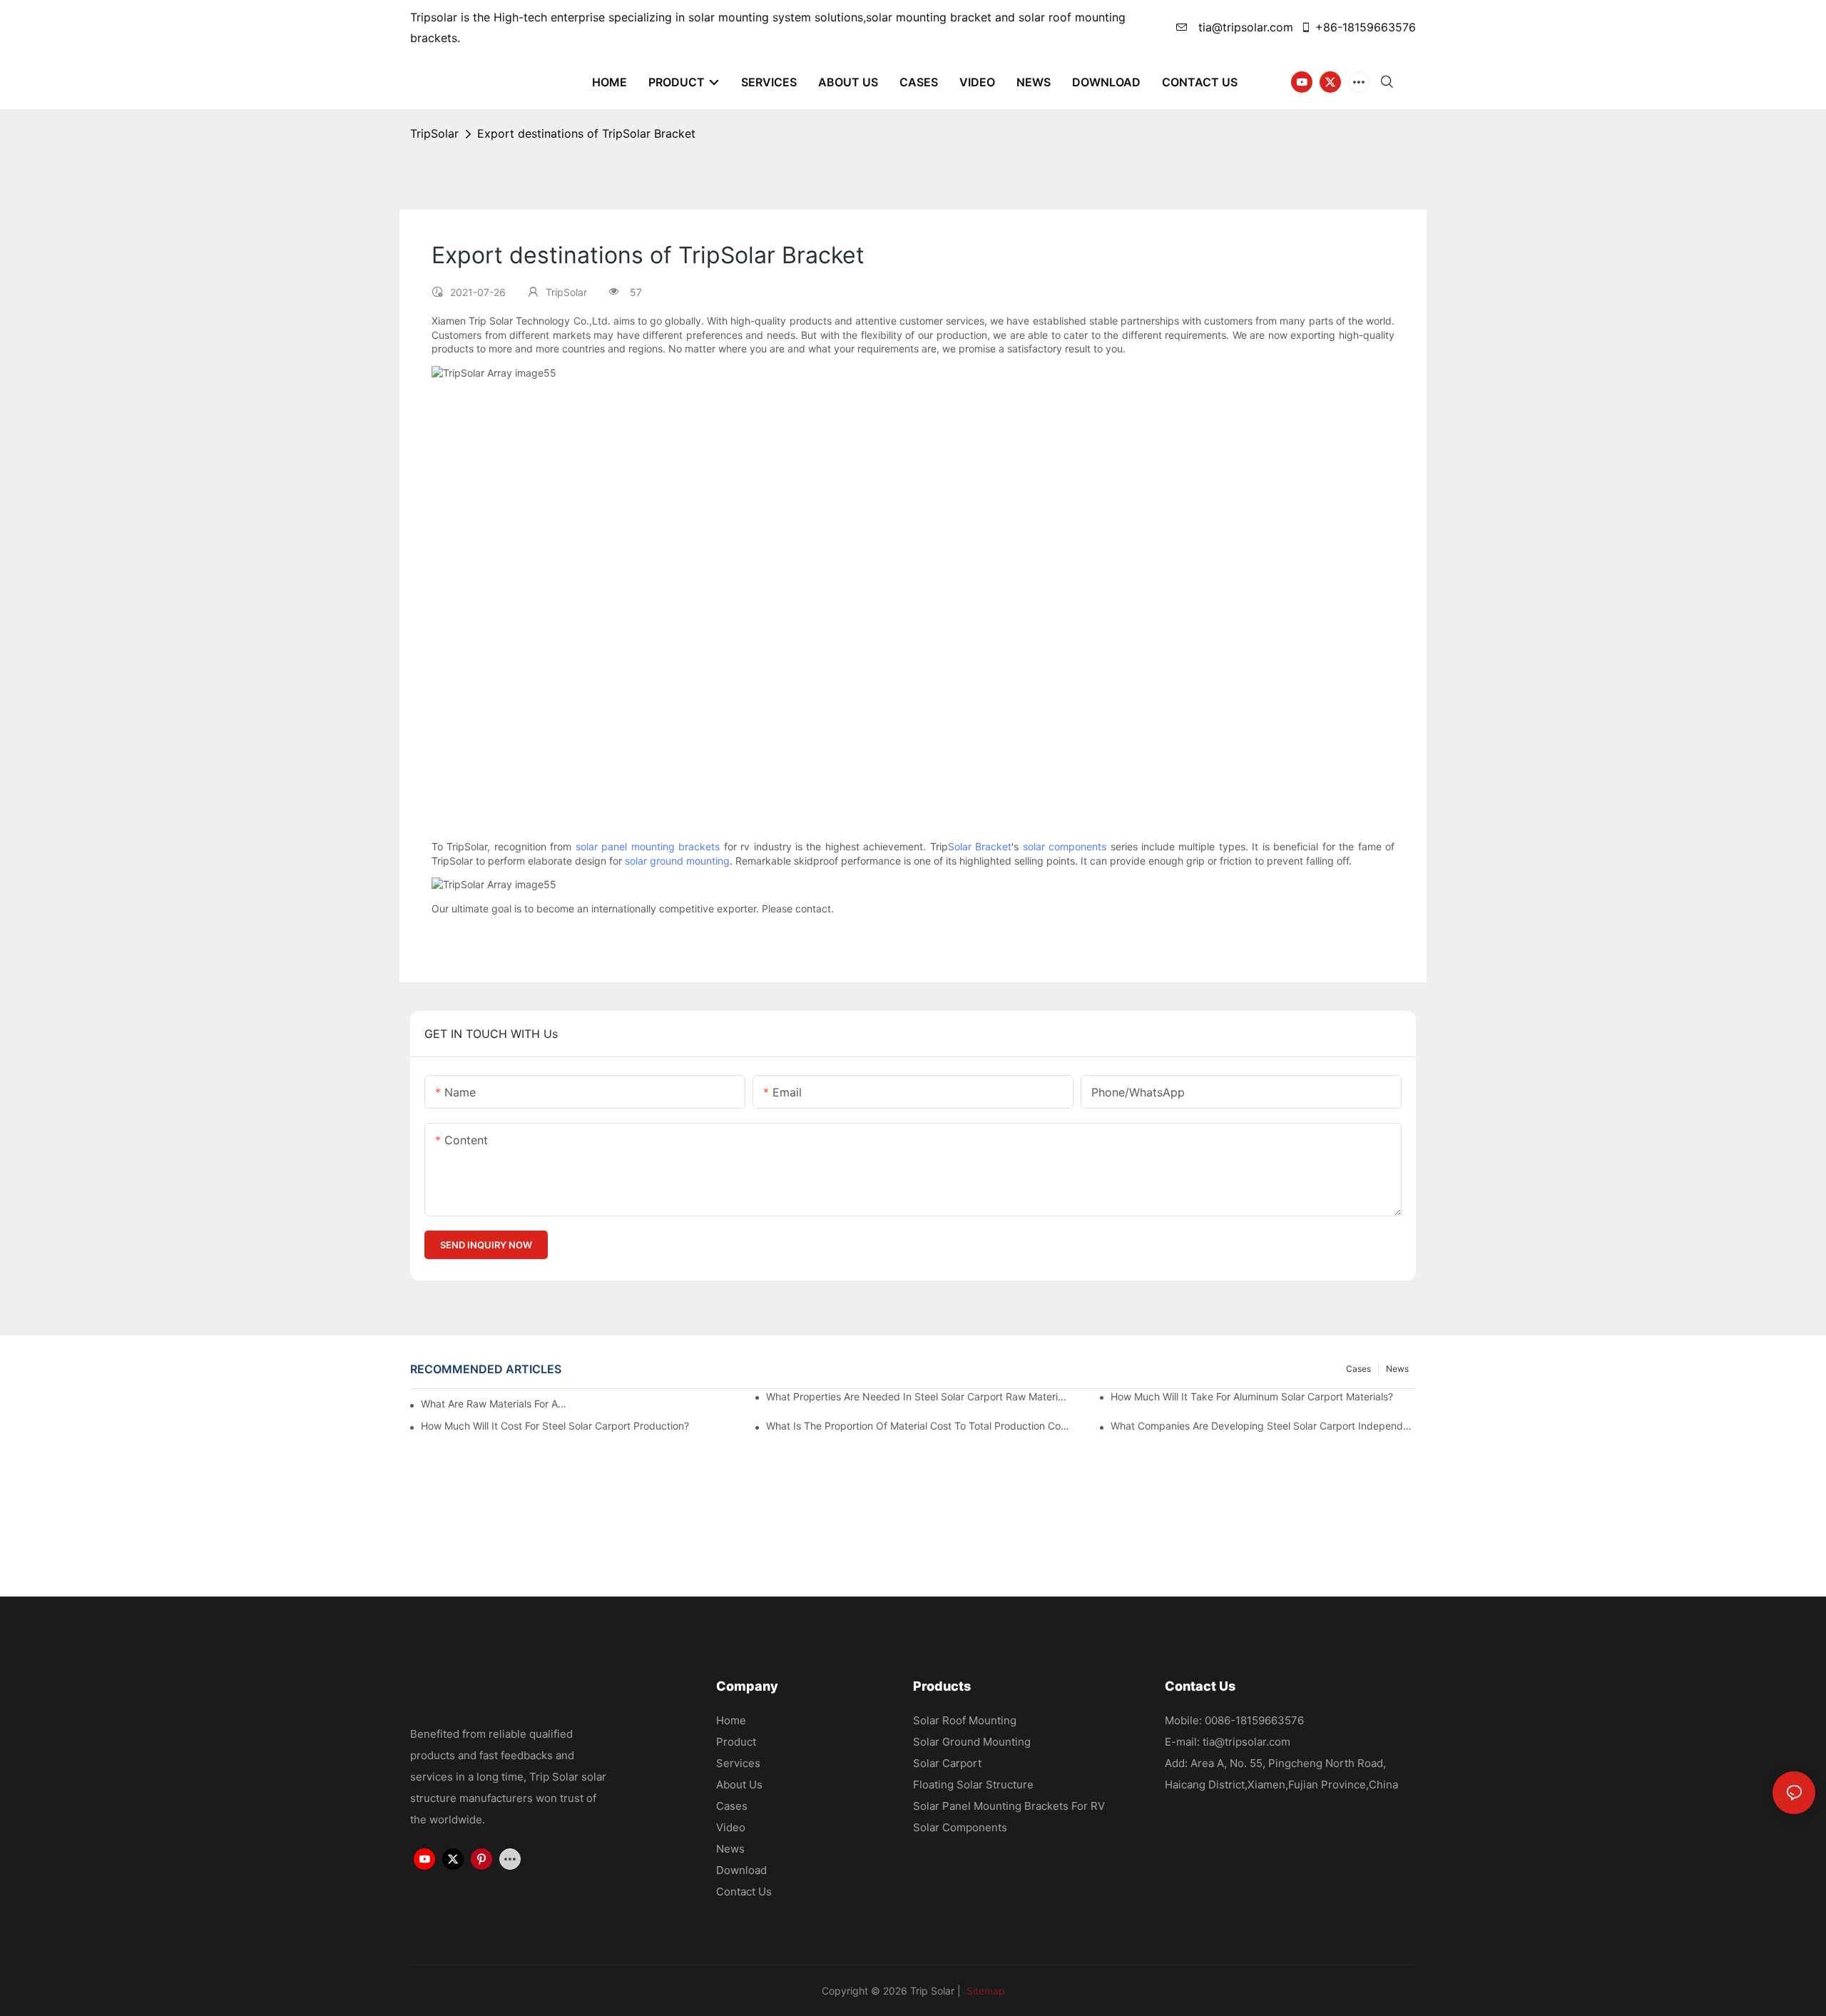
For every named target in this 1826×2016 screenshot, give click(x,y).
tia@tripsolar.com (1244, 27)
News (1397, 1369)
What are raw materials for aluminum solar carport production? (494, 1404)
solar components (1065, 846)
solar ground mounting (677, 861)
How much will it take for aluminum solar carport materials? (1252, 1396)
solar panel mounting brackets (648, 846)
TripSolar (434, 133)
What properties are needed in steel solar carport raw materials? (919, 1396)
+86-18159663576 (1366, 27)
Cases (1358, 1369)
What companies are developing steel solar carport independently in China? (1263, 1426)
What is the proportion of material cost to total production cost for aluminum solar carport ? (919, 1426)
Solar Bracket (980, 846)
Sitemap (984, 1991)
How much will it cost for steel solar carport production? (555, 1426)
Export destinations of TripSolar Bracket (586, 133)
